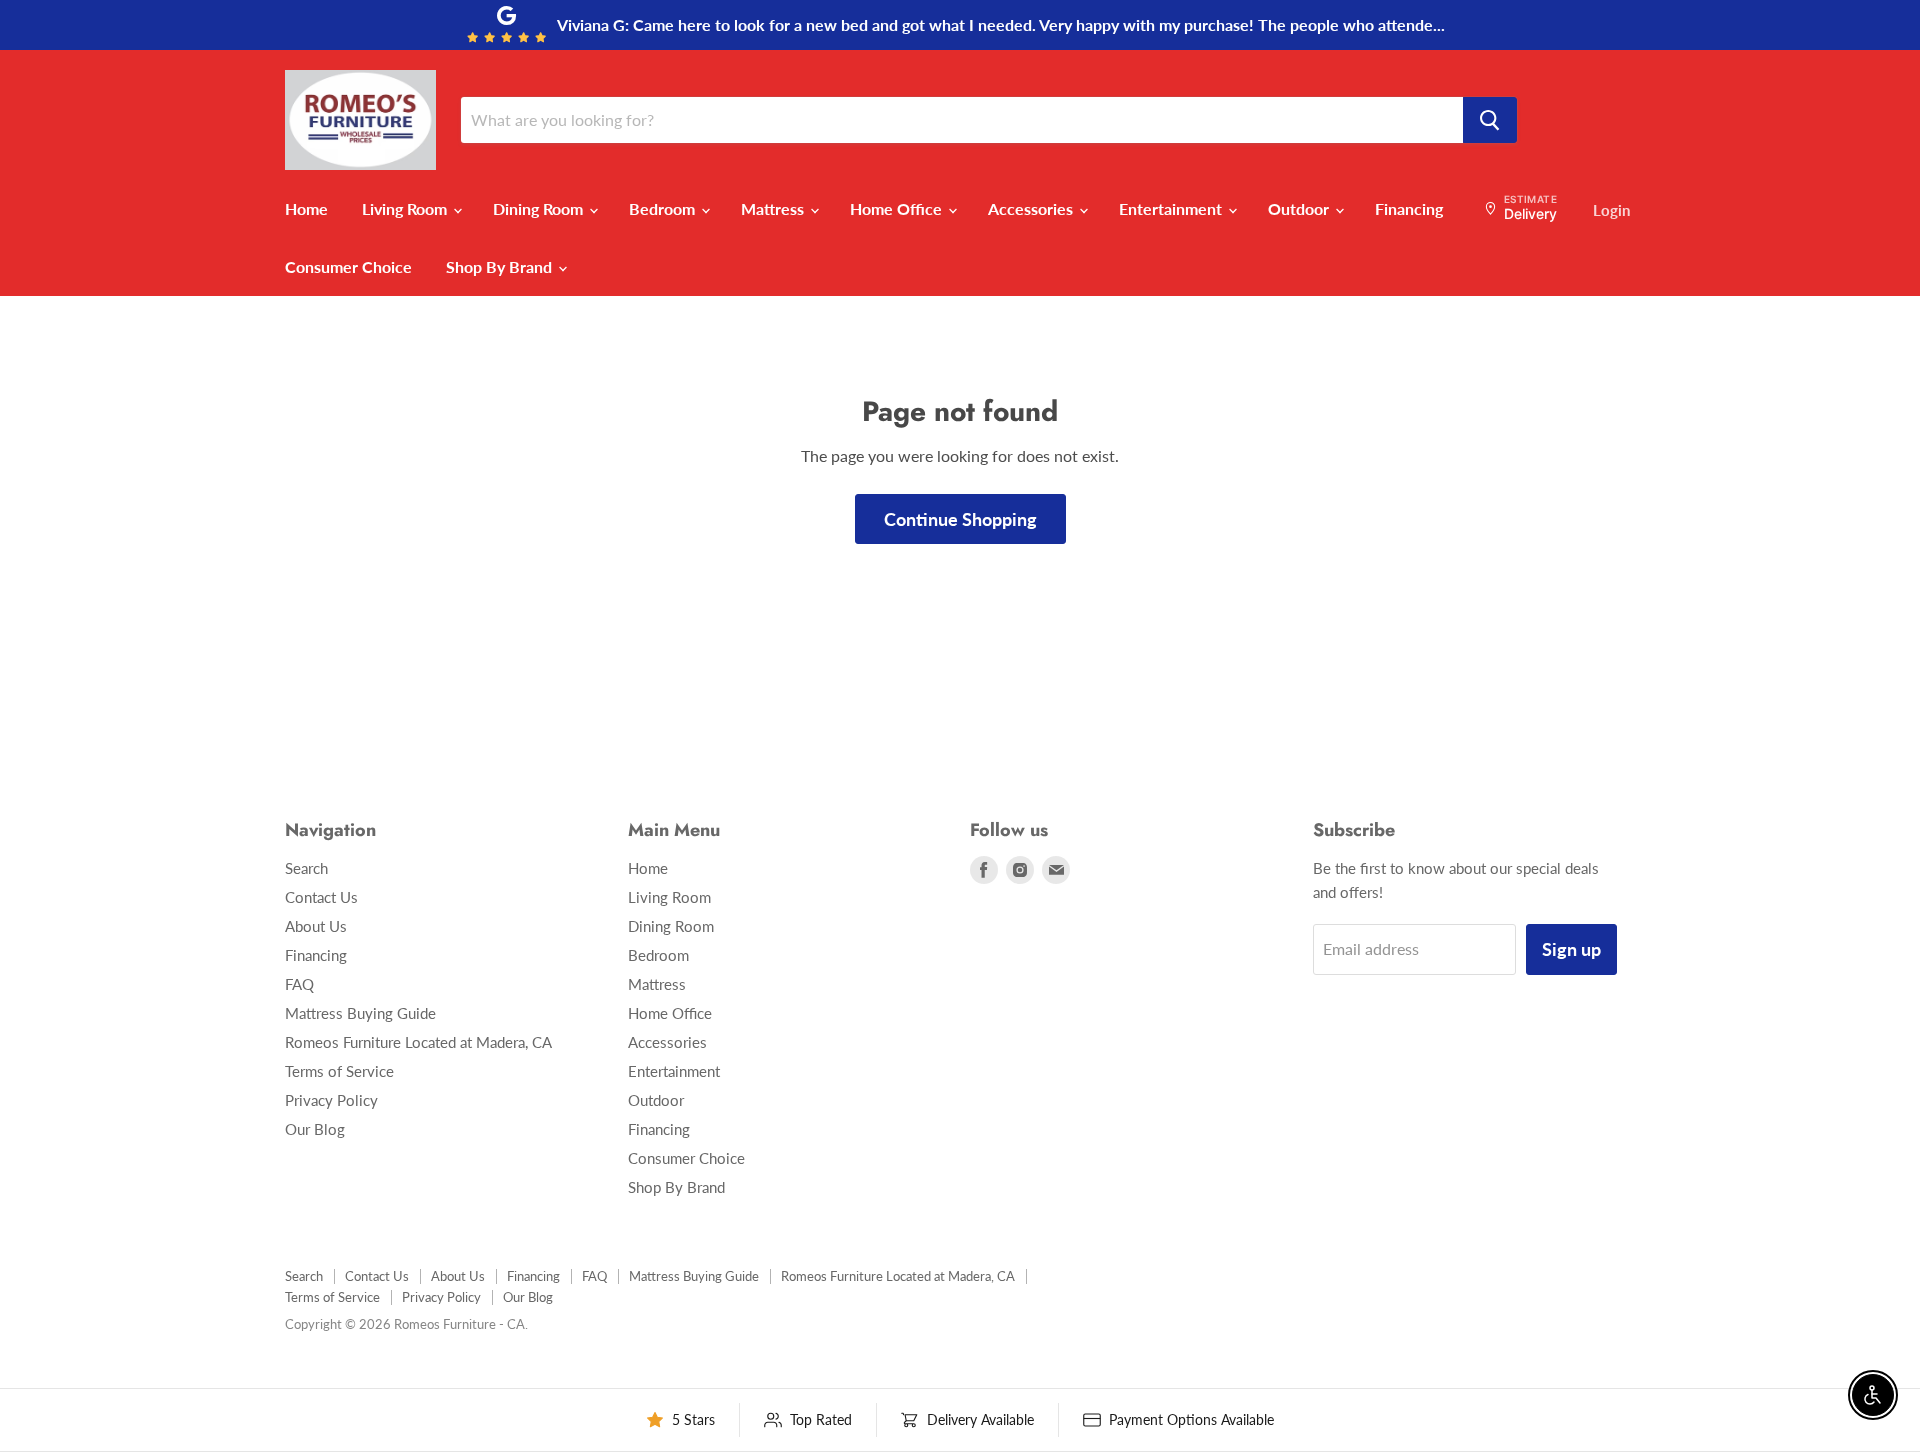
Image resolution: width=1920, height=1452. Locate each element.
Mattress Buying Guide (360, 1013)
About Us (316, 926)
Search (306, 868)
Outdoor (1300, 208)
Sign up (1571, 949)
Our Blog (315, 1129)
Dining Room (540, 208)
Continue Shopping (960, 519)
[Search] (1490, 120)
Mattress (774, 208)
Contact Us (321, 897)
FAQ (299, 984)
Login (1611, 210)
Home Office (898, 208)
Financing (1409, 208)
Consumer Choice (348, 266)
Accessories (1032, 208)
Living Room (406, 208)
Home (306, 208)
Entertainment (1172, 208)
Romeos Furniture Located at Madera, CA (418, 1042)
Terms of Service (339, 1071)
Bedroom (664, 208)
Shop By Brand (501, 266)
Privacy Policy (331, 1100)
